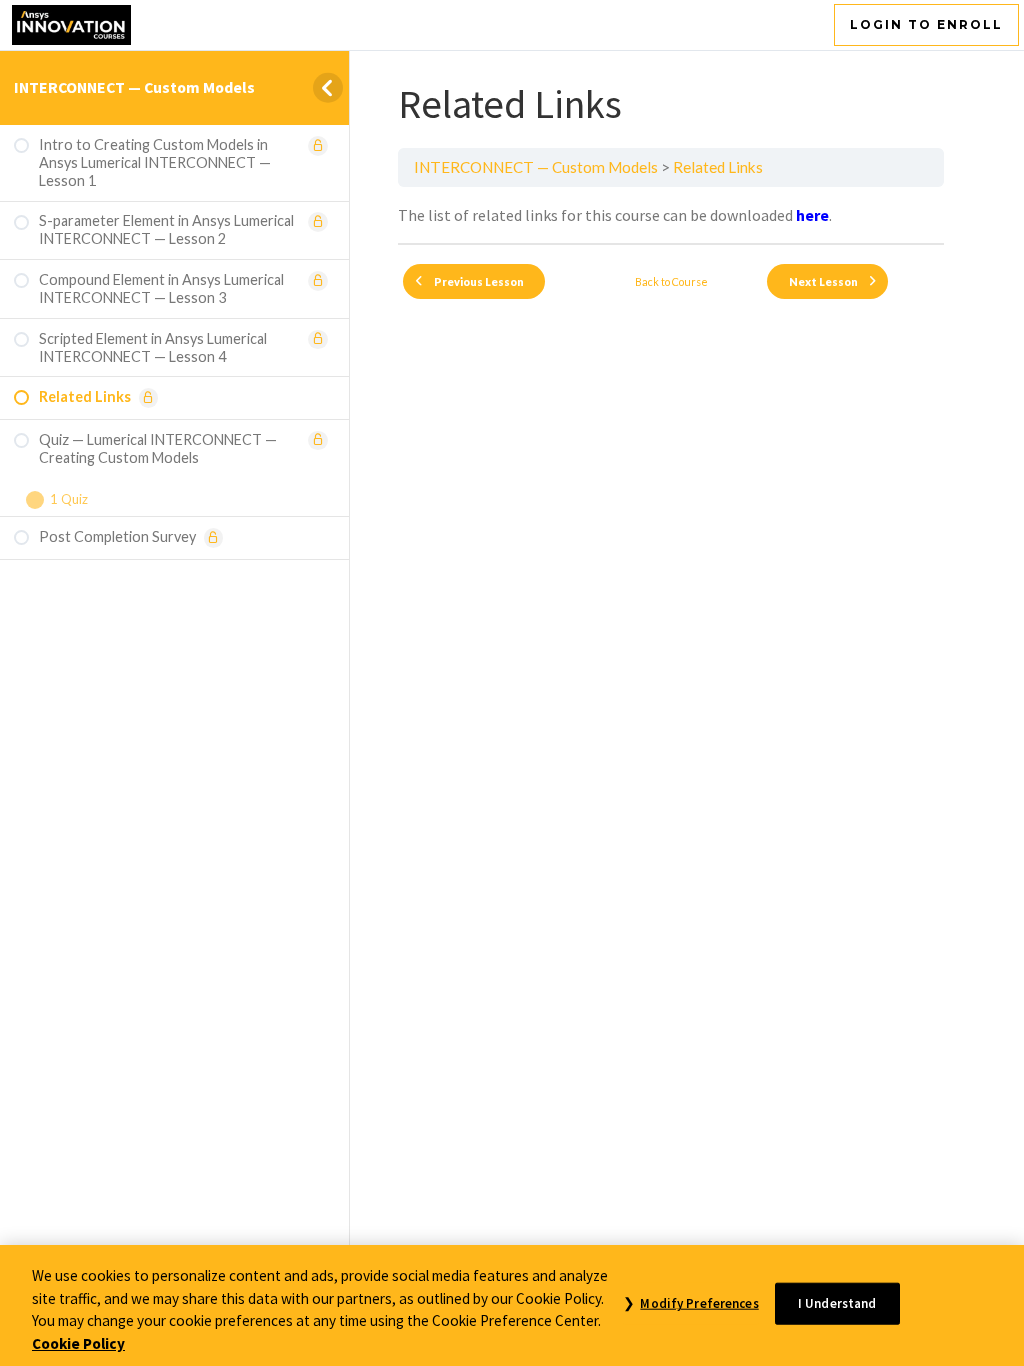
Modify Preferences (699, 1303)
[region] (512, 1305)
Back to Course (671, 281)
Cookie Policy (78, 1343)
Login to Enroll (926, 24)
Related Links (718, 167)
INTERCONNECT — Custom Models (134, 87)
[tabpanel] (671, 215)
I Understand (837, 1303)
